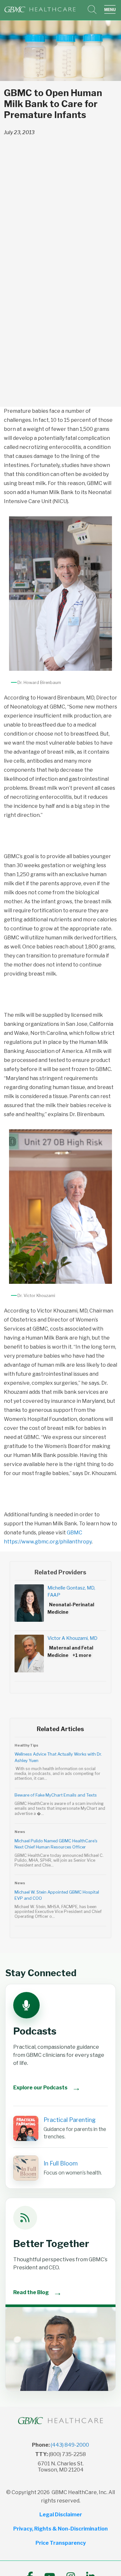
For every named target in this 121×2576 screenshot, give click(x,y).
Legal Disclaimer (61, 2515)
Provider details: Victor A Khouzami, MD (60, 1658)
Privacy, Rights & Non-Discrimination (60, 2529)
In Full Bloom (61, 2163)
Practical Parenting (70, 2120)
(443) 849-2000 (70, 2445)
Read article (60, 1765)
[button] (111, 10)
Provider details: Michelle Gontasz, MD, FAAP (60, 1607)
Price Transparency (61, 2543)
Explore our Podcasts (47, 2088)
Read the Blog (38, 2292)
